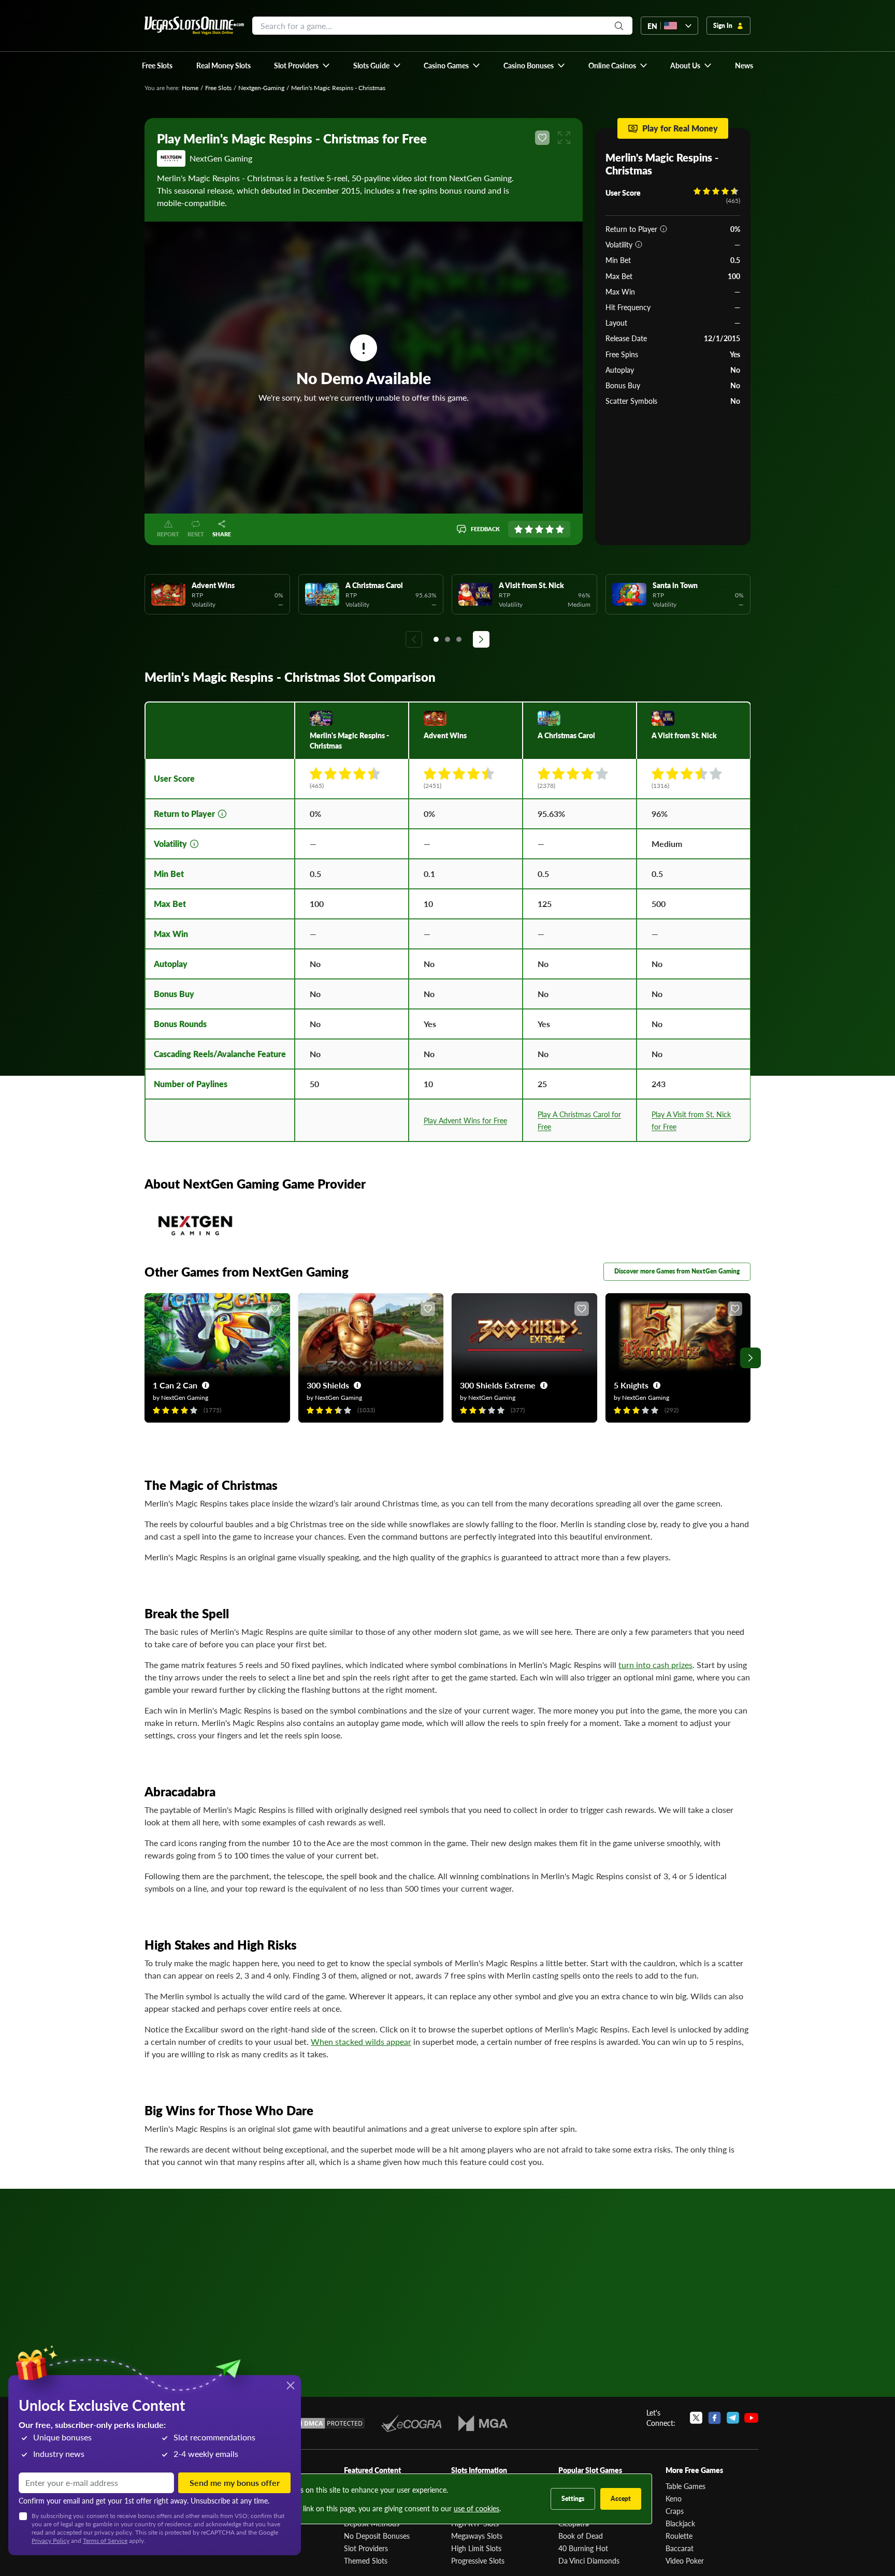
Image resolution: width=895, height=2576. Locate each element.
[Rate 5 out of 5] (560, 529)
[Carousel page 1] (436, 639)
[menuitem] (302, 65)
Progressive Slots (478, 2560)
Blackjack (680, 2523)
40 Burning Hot (583, 2548)
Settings (573, 2499)
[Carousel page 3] (459, 639)
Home (190, 88)
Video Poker (685, 2560)
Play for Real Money (680, 128)
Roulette (679, 2536)
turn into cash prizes (655, 1665)
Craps (675, 2511)
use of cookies (477, 2508)
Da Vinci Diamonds (589, 2560)
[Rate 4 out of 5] (550, 529)
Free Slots (218, 88)
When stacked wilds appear (361, 2041)
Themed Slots (366, 2560)
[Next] (481, 639)
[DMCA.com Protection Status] (327, 2423)
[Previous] (414, 639)
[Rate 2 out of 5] (529, 529)
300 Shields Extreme (498, 1385)
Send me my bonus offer (235, 2483)
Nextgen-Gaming (261, 88)
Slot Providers (366, 2548)
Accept (621, 2499)
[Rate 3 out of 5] (539, 529)
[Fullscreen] (564, 138)
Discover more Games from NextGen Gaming (677, 1271)
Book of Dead (581, 2536)
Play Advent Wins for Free (465, 1120)
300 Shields (328, 1385)
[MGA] (483, 2423)
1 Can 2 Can (175, 1385)
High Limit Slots (476, 2548)
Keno (674, 2498)
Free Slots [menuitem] (157, 65)
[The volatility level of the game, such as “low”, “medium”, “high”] (639, 244)
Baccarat (680, 2548)
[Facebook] (714, 2418)
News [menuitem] (744, 65)
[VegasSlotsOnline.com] (194, 26)
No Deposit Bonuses (377, 2536)
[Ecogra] (412, 2423)
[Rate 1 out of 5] (518, 529)
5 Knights (631, 1385)
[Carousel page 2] (447, 639)
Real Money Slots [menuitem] (223, 65)
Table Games (685, 2486)
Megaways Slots (477, 2536)
